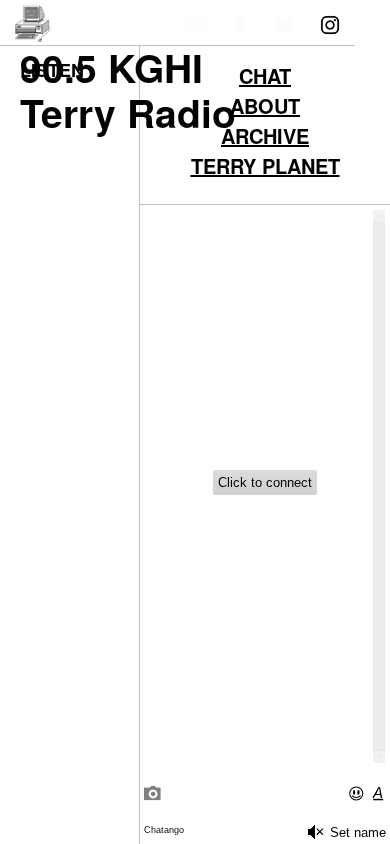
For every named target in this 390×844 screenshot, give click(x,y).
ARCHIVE (265, 138)
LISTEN (52, 70)
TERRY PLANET (265, 168)
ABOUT (265, 108)
